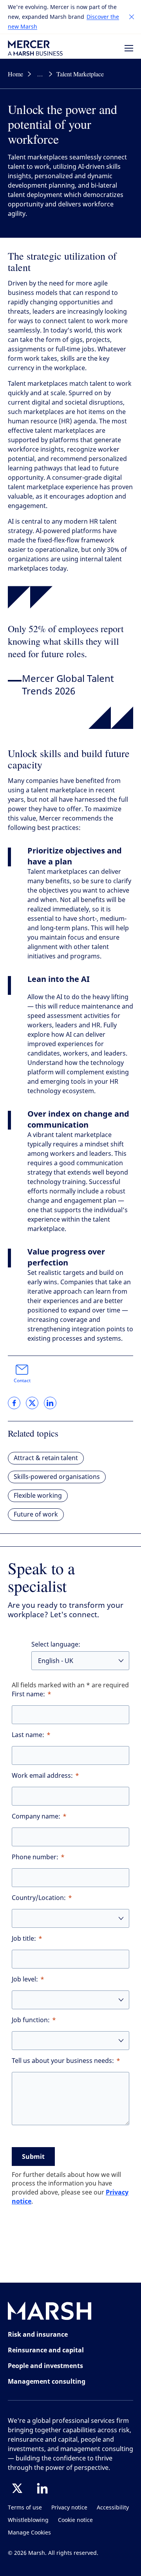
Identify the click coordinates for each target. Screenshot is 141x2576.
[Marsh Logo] (50, 2313)
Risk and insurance (38, 2334)
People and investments (45, 2366)
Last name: (28, 1735)
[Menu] (129, 48)
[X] (17, 2488)
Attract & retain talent (46, 1458)
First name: (28, 1694)
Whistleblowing (28, 2520)
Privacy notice (69, 2508)
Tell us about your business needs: (63, 2061)
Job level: (25, 1979)
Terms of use (25, 2508)
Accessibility (113, 2508)
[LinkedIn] (42, 2488)
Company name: (36, 1816)
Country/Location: (39, 1898)
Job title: (24, 1939)
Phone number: (35, 1857)
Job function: (31, 2020)
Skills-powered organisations (57, 1477)
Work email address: (42, 1776)
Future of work (36, 1514)
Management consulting (47, 2381)
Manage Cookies (29, 2533)
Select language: (56, 1644)
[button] (132, 17)
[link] (14, 1403)
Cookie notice (75, 2520)
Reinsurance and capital (46, 2350)
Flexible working (38, 1496)
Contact (22, 1381)
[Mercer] (35, 48)
